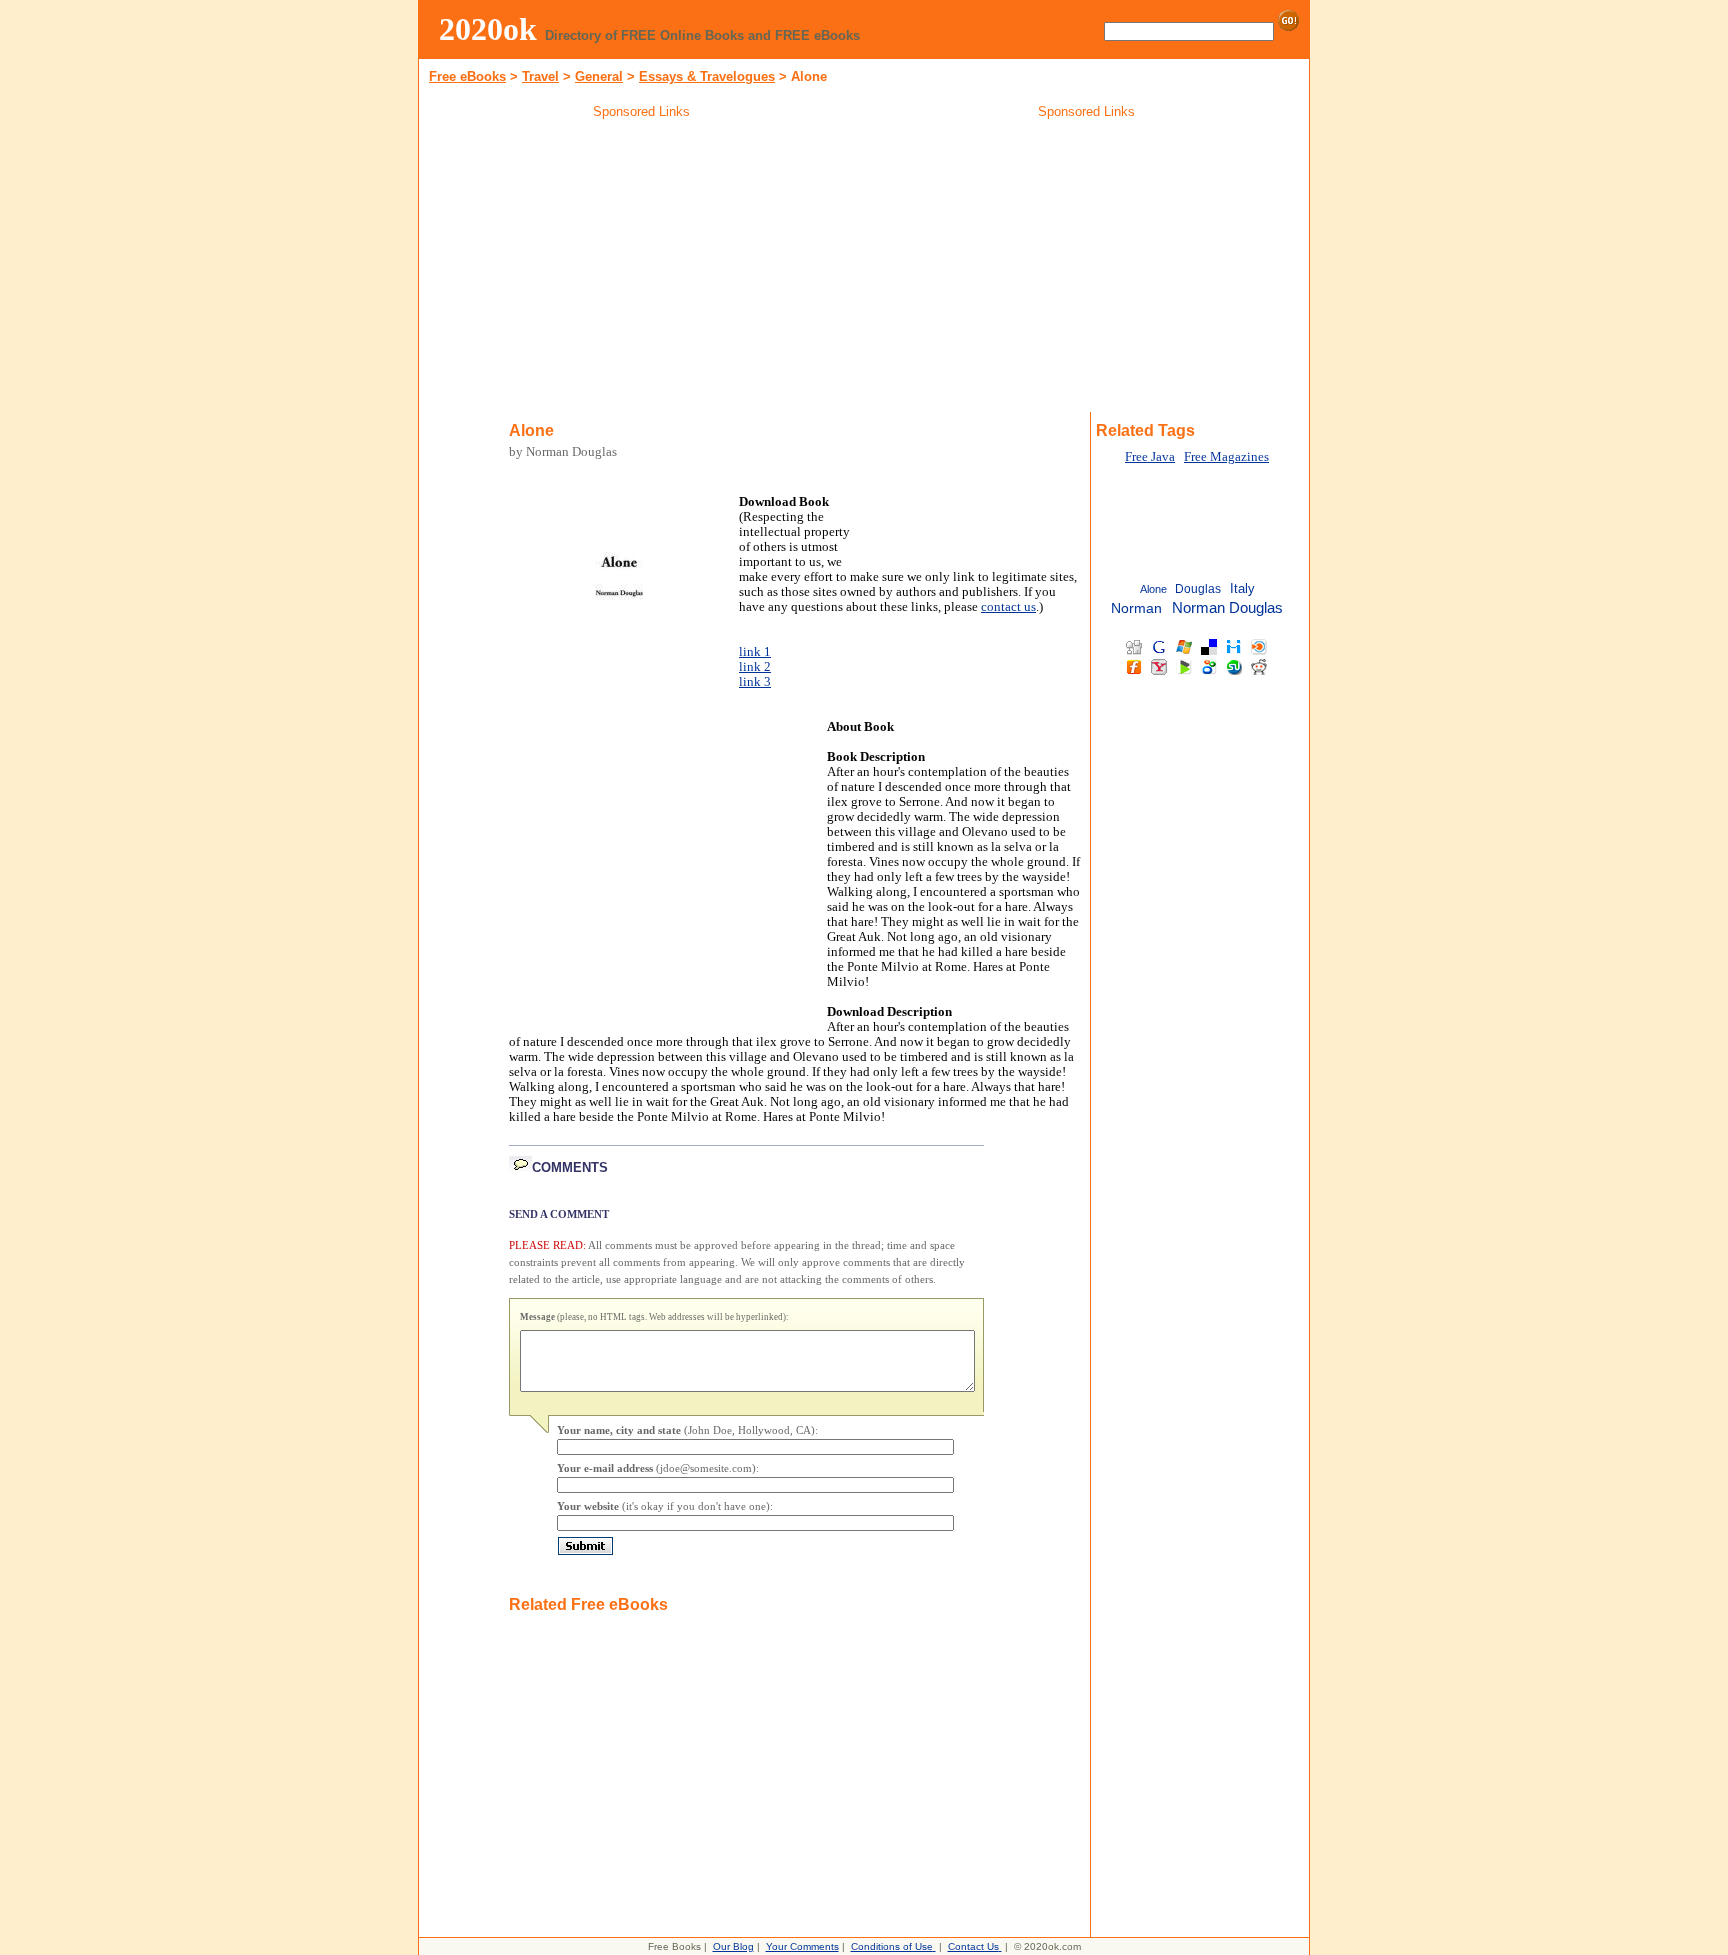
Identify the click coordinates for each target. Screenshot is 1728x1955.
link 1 (755, 652)
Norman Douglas (1227, 608)
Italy (1242, 588)
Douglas (1198, 589)
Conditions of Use (892, 1946)
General (599, 76)
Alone (1153, 589)
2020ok (488, 29)
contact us (1008, 607)
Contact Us (973, 1946)
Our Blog (733, 1946)
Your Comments (802, 1946)
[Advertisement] (642, 269)
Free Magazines (1226, 457)
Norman (1136, 608)
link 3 (755, 682)
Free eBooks (467, 76)
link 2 (755, 667)
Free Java (1150, 457)
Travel (540, 76)
